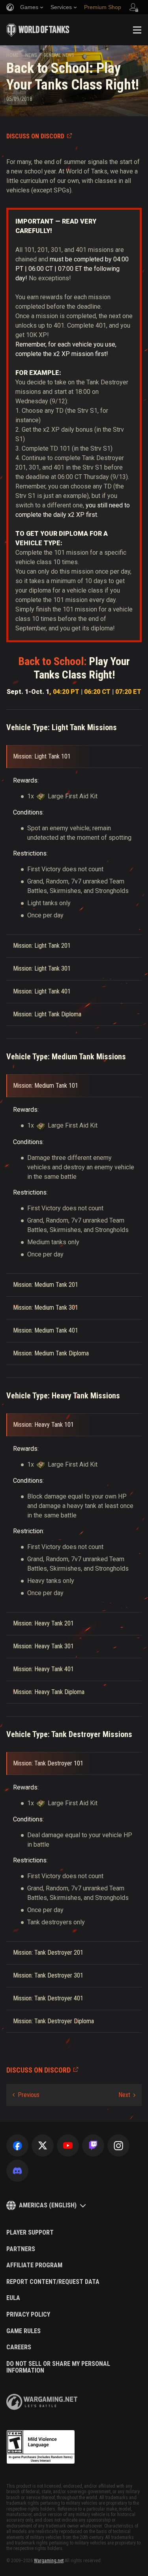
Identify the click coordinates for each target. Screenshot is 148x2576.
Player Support (30, 2233)
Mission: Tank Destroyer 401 (48, 1998)
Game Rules (23, 2331)
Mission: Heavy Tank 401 (43, 1669)
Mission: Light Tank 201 (42, 946)
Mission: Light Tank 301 (42, 968)
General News (59, 55)
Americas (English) (48, 2205)
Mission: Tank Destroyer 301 (48, 1975)
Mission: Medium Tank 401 (46, 1330)
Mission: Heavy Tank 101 (43, 1425)
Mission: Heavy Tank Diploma (49, 1692)
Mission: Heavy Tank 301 (43, 1646)
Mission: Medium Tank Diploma (51, 1353)
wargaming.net (42, 2402)
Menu (137, 30)
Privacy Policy (28, 2315)
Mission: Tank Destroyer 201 (48, 1953)
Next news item (127, 2095)
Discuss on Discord (35, 136)
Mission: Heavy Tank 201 (43, 1623)
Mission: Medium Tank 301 (46, 1308)
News (31, 55)
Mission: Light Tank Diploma (47, 1014)
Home (12, 55)
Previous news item (26, 2095)
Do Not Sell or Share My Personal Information (58, 2367)
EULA (13, 2298)
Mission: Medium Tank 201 (46, 1285)
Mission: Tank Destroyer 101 (48, 1763)
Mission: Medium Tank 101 (46, 1086)
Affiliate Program (34, 2265)
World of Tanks (38, 30)
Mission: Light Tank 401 (42, 991)
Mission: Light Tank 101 (42, 756)
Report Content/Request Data (53, 2282)
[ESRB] (41, 2447)
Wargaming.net (49, 2561)
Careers (19, 2347)
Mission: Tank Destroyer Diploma (53, 2021)
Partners (21, 2249)
